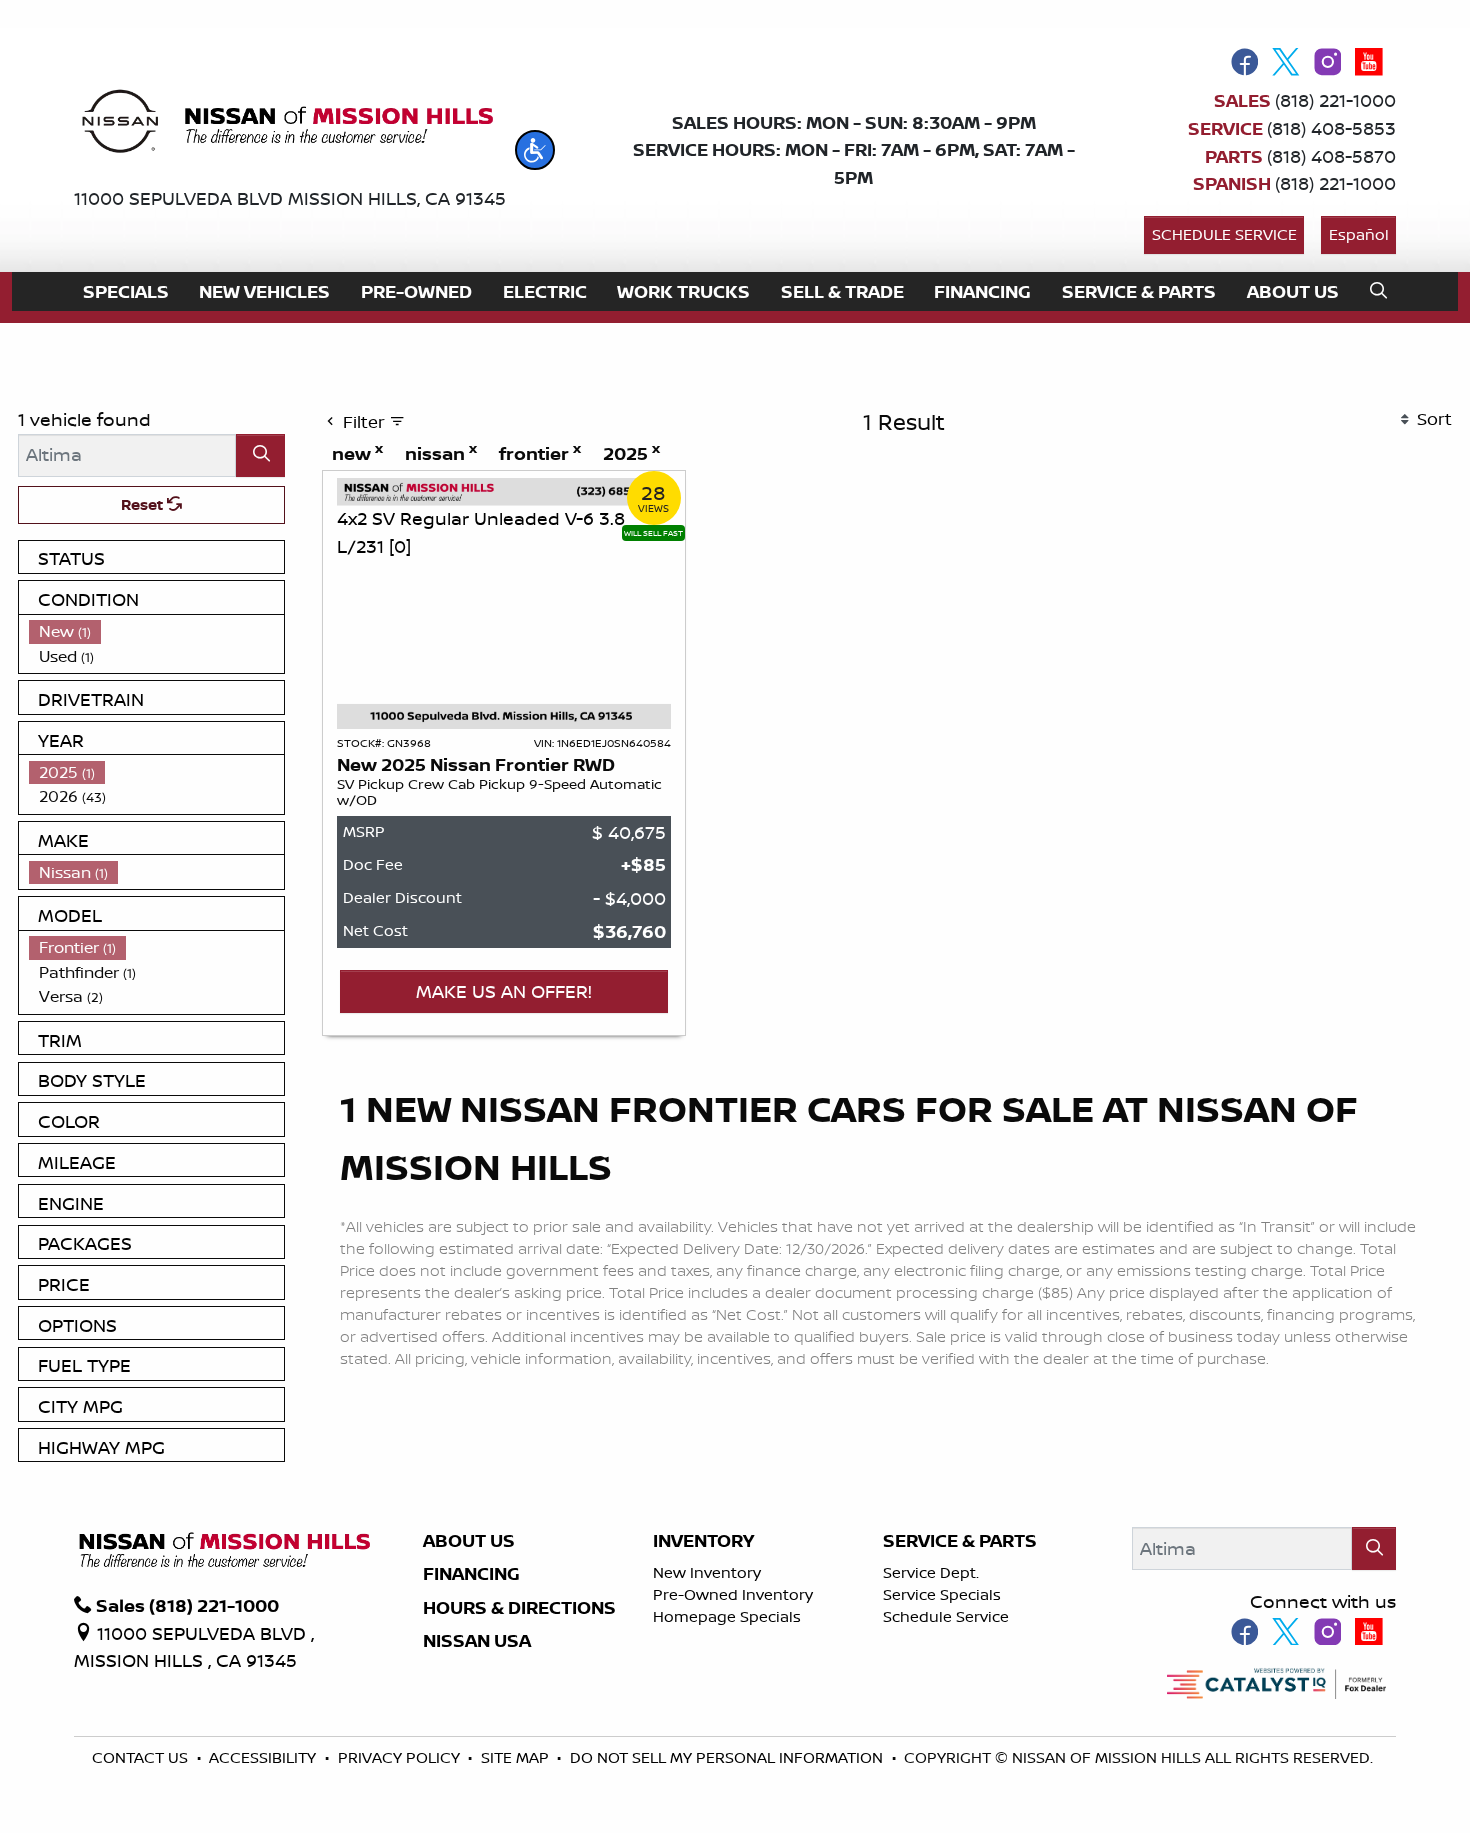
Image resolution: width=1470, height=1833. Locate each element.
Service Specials (942, 1594)
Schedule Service (1224, 234)
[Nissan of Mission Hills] (286, 125)
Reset (144, 504)
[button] (535, 150)
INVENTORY (703, 1541)
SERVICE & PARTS (960, 1541)
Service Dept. (931, 1572)
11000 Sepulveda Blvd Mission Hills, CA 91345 (290, 198)
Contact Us (142, 1757)
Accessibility (264, 1757)
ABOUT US (469, 1541)
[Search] (260, 455)
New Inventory (707, 1572)
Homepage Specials (727, 1616)
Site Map (517, 1757)
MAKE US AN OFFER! (504, 991)
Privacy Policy (401, 1757)
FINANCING (471, 1574)
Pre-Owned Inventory (733, 1594)
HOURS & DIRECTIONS (519, 1608)
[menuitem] (157, 631)
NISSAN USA (477, 1641)
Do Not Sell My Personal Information (728, 1757)
